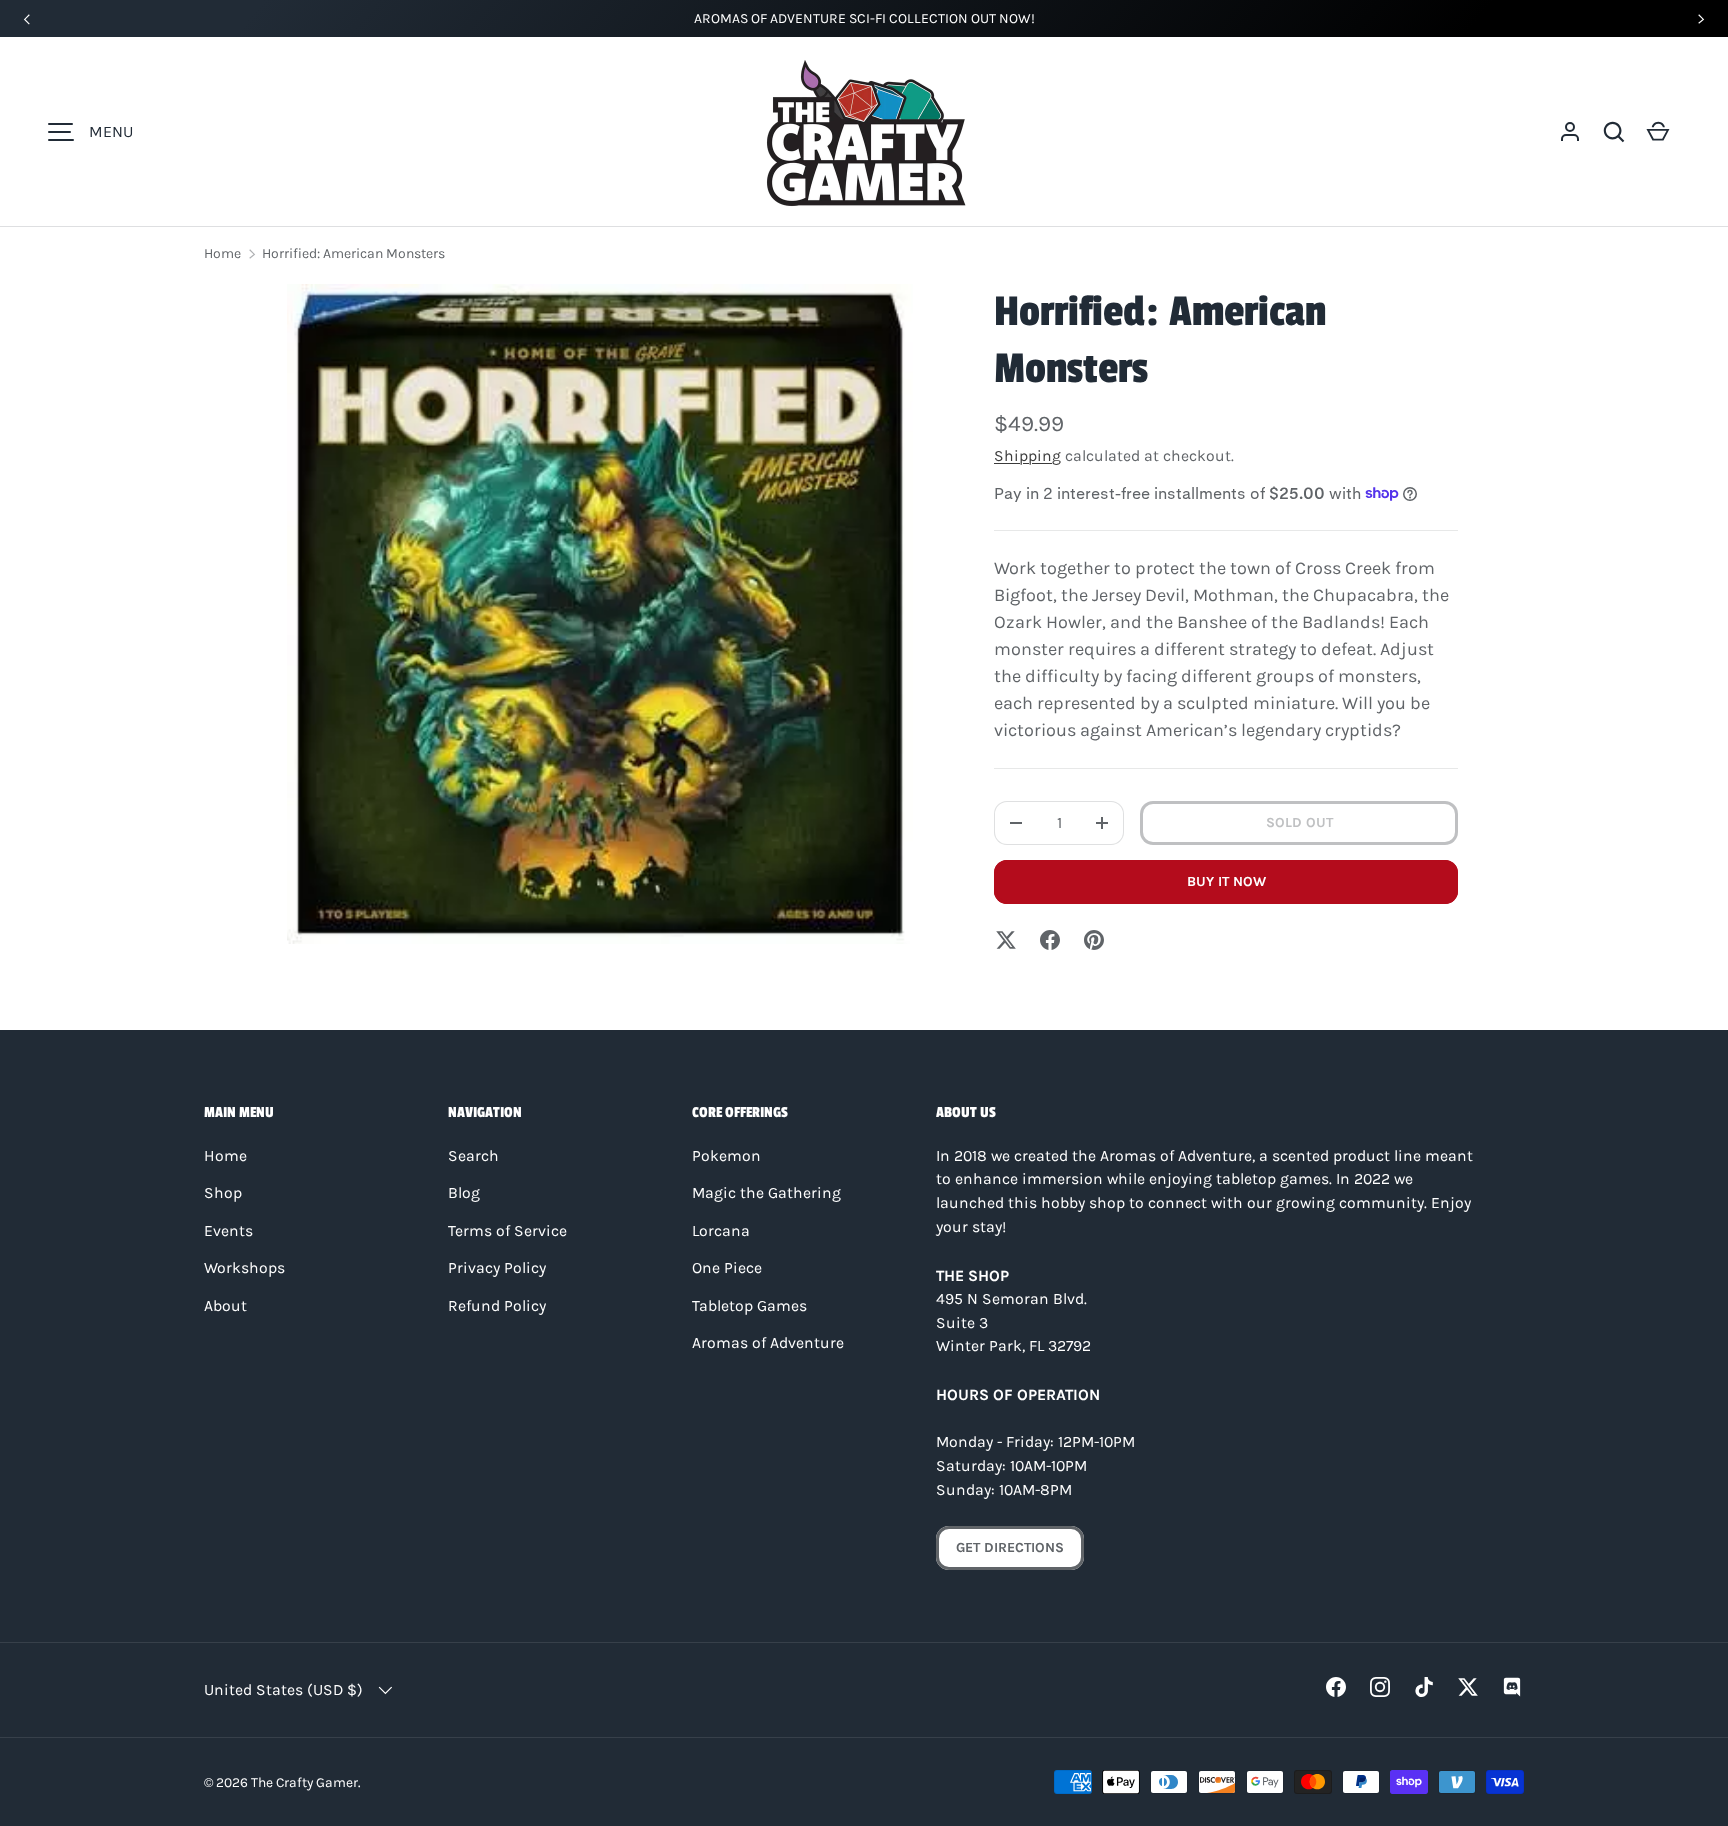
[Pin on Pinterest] (1094, 940)
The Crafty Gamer (304, 1782)
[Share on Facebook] (1050, 940)
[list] (600, 614)
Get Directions (1010, 1547)
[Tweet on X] (1006, 940)
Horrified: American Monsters (353, 253)
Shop (223, 1193)
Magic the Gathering (766, 1193)
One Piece (727, 1268)
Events (228, 1231)
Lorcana (721, 1231)
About (225, 1306)
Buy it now (1226, 881)
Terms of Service (507, 1231)
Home (222, 253)
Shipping (1027, 456)
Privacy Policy (497, 1268)
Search (473, 1156)
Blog (464, 1193)
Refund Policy (497, 1306)
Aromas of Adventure (768, 1343)
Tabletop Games (749, 1306)
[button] (1614, 132)
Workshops (244, 1268)
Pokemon (726, 1156)
